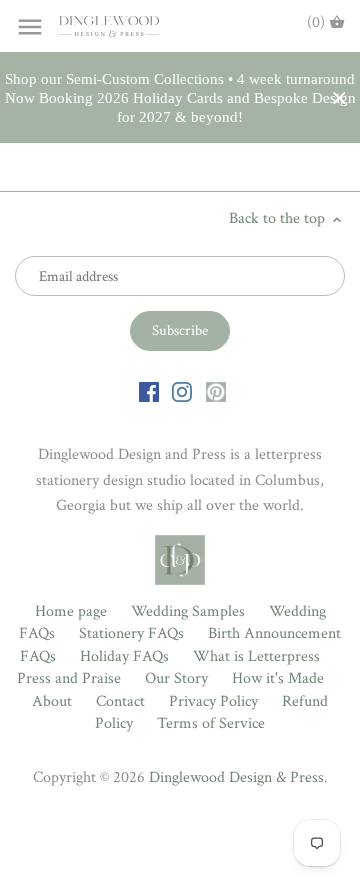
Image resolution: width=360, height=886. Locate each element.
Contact (120, 701)
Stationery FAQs (131, 633)
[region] (180, 98)
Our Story (176, 678)
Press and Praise (69, 678)
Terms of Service (211, 723)
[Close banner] (339, 98)
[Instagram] (182, 391)
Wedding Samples (188, 611)
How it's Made (278, 678)
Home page (71, 611)
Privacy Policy (213, 701)
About (52, 701)
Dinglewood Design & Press (236, 777)
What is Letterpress (256, 656)
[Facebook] (149, 391)
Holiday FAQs (124, 656)
